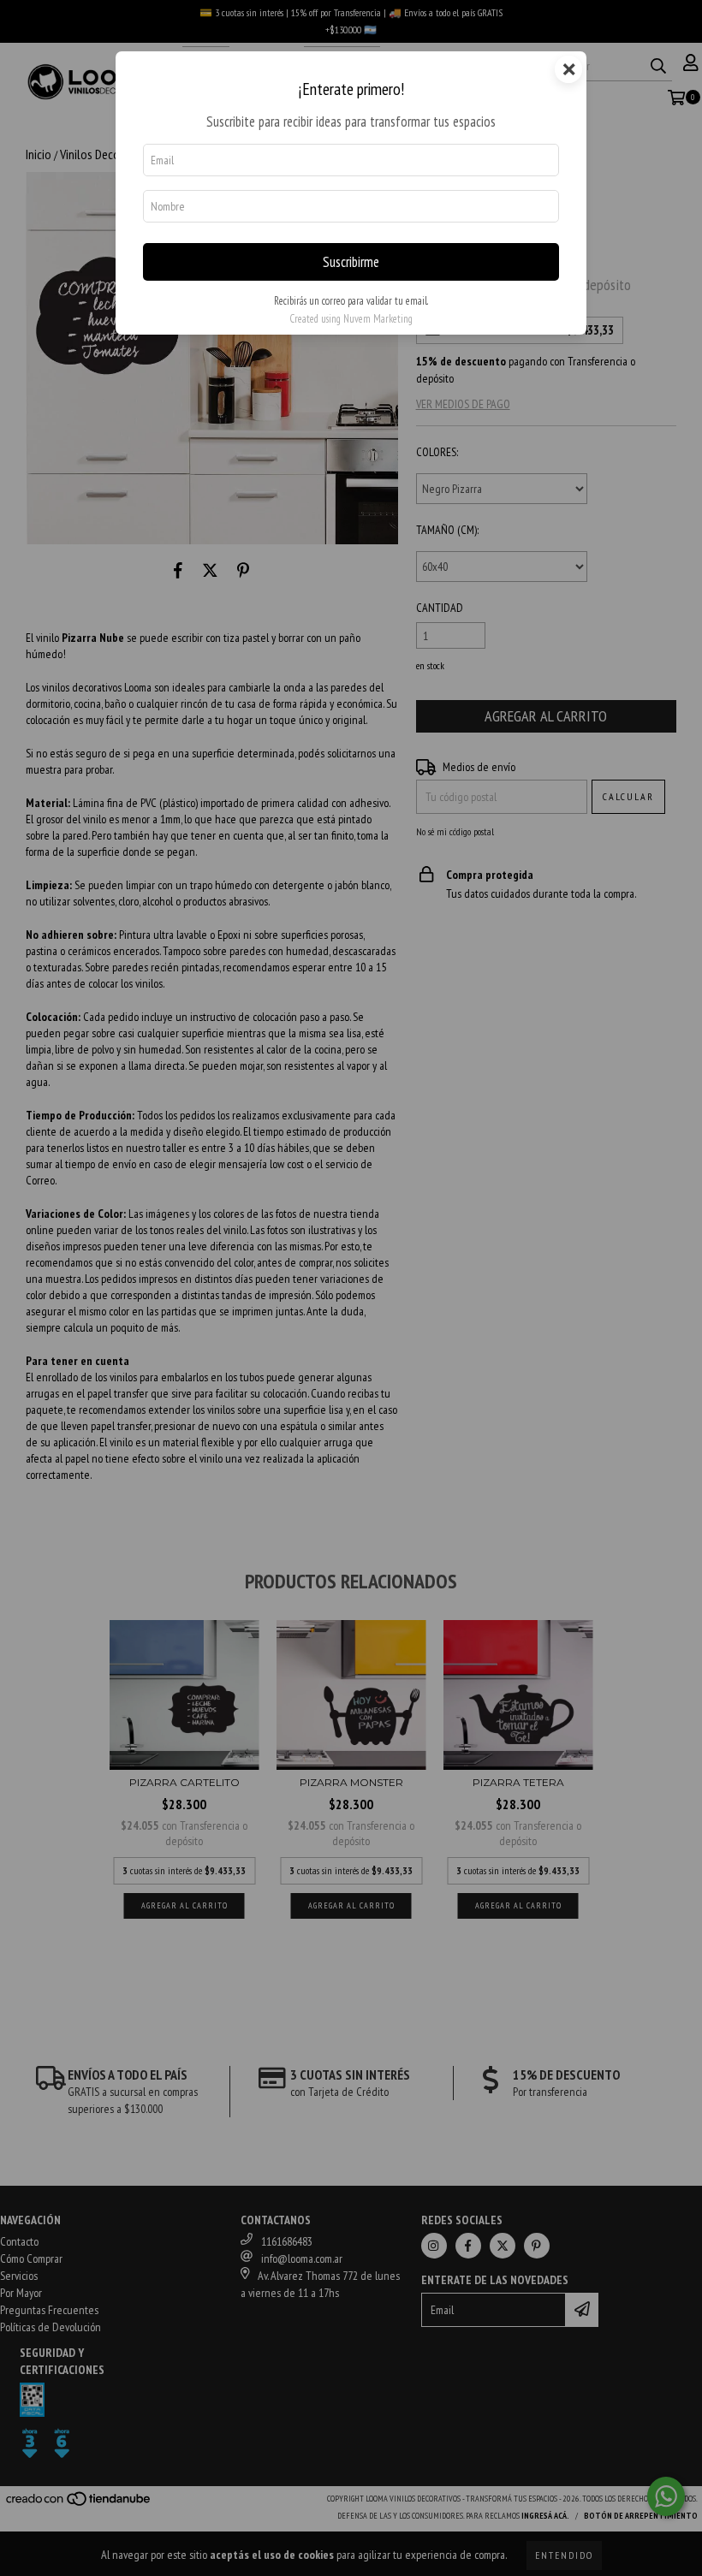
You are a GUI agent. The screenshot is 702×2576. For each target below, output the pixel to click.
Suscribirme (351, 262)
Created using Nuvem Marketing (351, 319)
